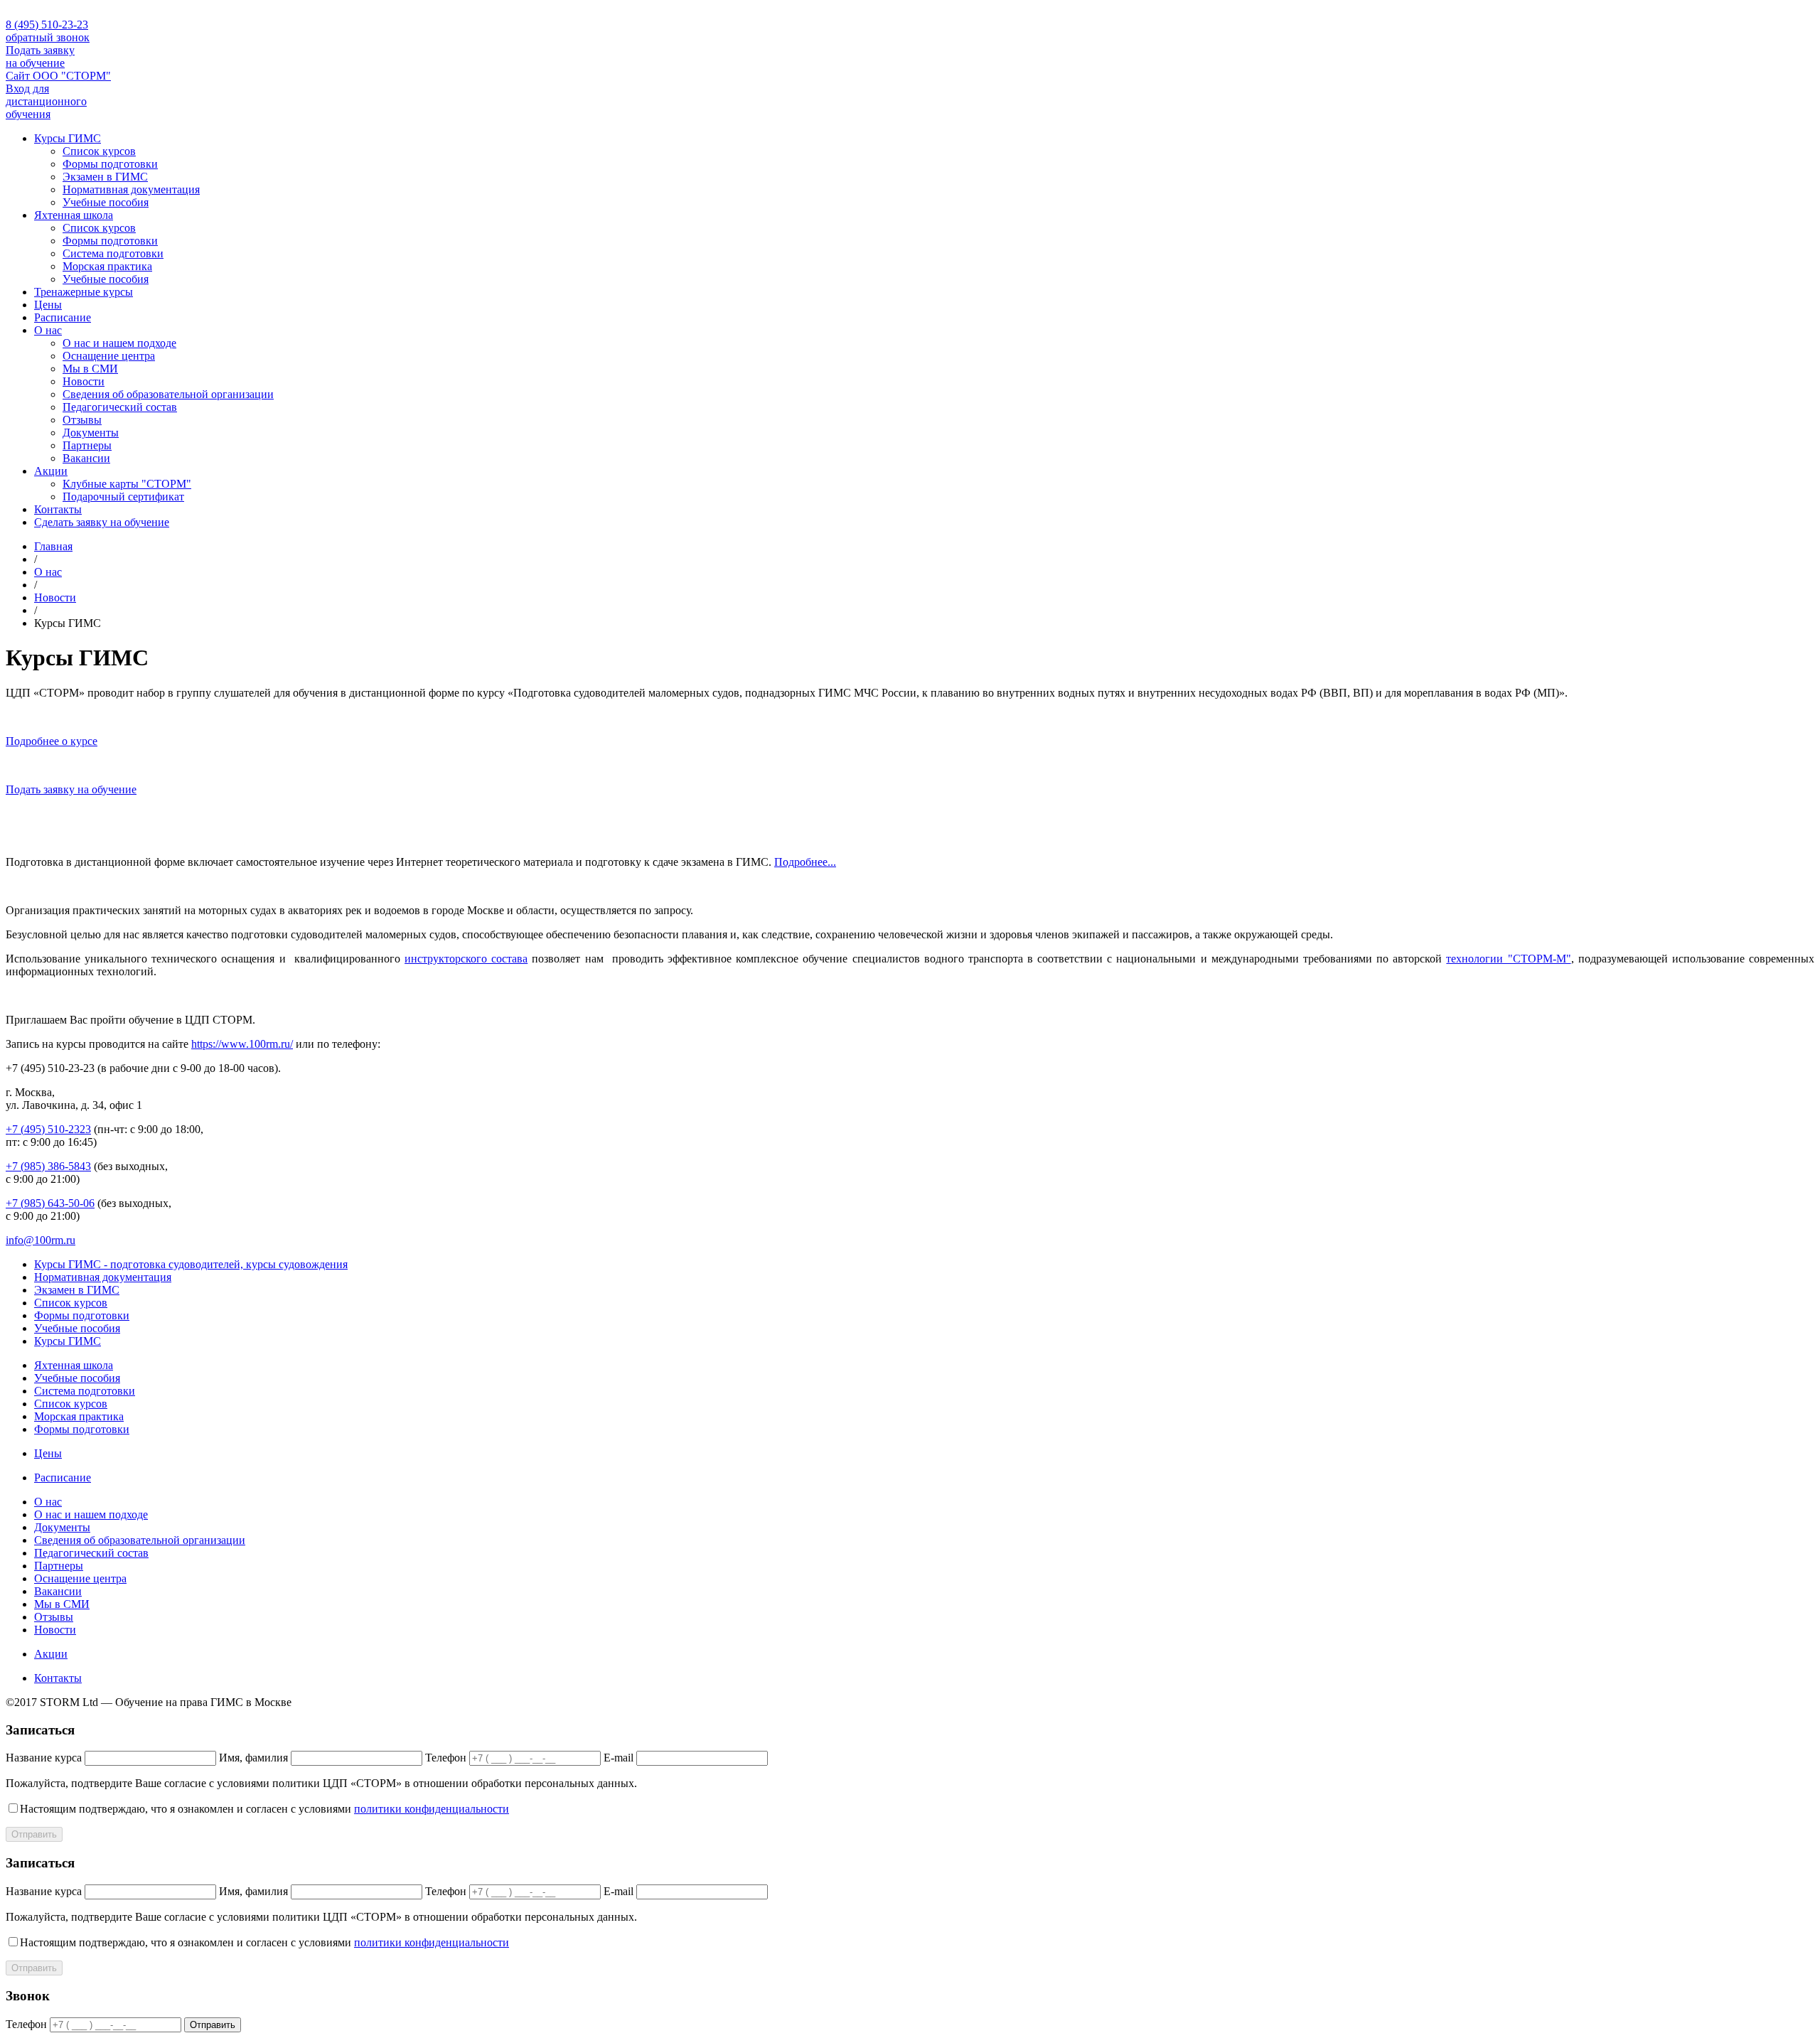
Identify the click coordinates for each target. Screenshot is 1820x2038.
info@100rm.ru (41, 1240)
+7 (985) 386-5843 (48, 1166)
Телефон (446, 1758)
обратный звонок (48, 37)
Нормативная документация (131, 189)
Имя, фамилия (253, 1758)
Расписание (63, 317)
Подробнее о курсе (52, 741)
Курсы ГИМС (68, 138)
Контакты (58, 509)
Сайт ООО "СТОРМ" (58, 76)
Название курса (44, 1758)
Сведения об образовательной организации (168, 394)
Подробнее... (805, 862)
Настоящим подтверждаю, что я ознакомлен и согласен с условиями (264, 1809)
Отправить (34, 1834)
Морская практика (107, 266)
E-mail (619, 1758)
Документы (91, 433)
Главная (53, 546)
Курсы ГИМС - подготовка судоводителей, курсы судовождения (191, 1264)
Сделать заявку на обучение (102, 522)
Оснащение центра (109, 356)
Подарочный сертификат (123, 497)
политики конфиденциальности (432, 1809)
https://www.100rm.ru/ (242, 1044)
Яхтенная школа (74, 215)
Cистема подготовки (113, 253)
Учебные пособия (106, 202)
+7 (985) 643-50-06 (50, 1203)
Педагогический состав (120, 407)
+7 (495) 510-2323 (48, 1129)
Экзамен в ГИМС (105, 177)
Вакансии (86, 458)
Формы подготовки (110, 164)
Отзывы (82, 420)
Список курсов (99, 151)
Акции (51, 471)
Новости (84, 381)
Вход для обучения (46, 101)
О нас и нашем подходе (119, 343)
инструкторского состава (466, 959)
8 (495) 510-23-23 (47, 25)
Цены (48, 305)
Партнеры (87, 445)
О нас (48, 330)
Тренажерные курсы (84, 292)
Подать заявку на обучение (40, 57)
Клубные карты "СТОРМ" (127, 484)
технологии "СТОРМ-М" (1508, 959)
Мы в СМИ (90, 369)
